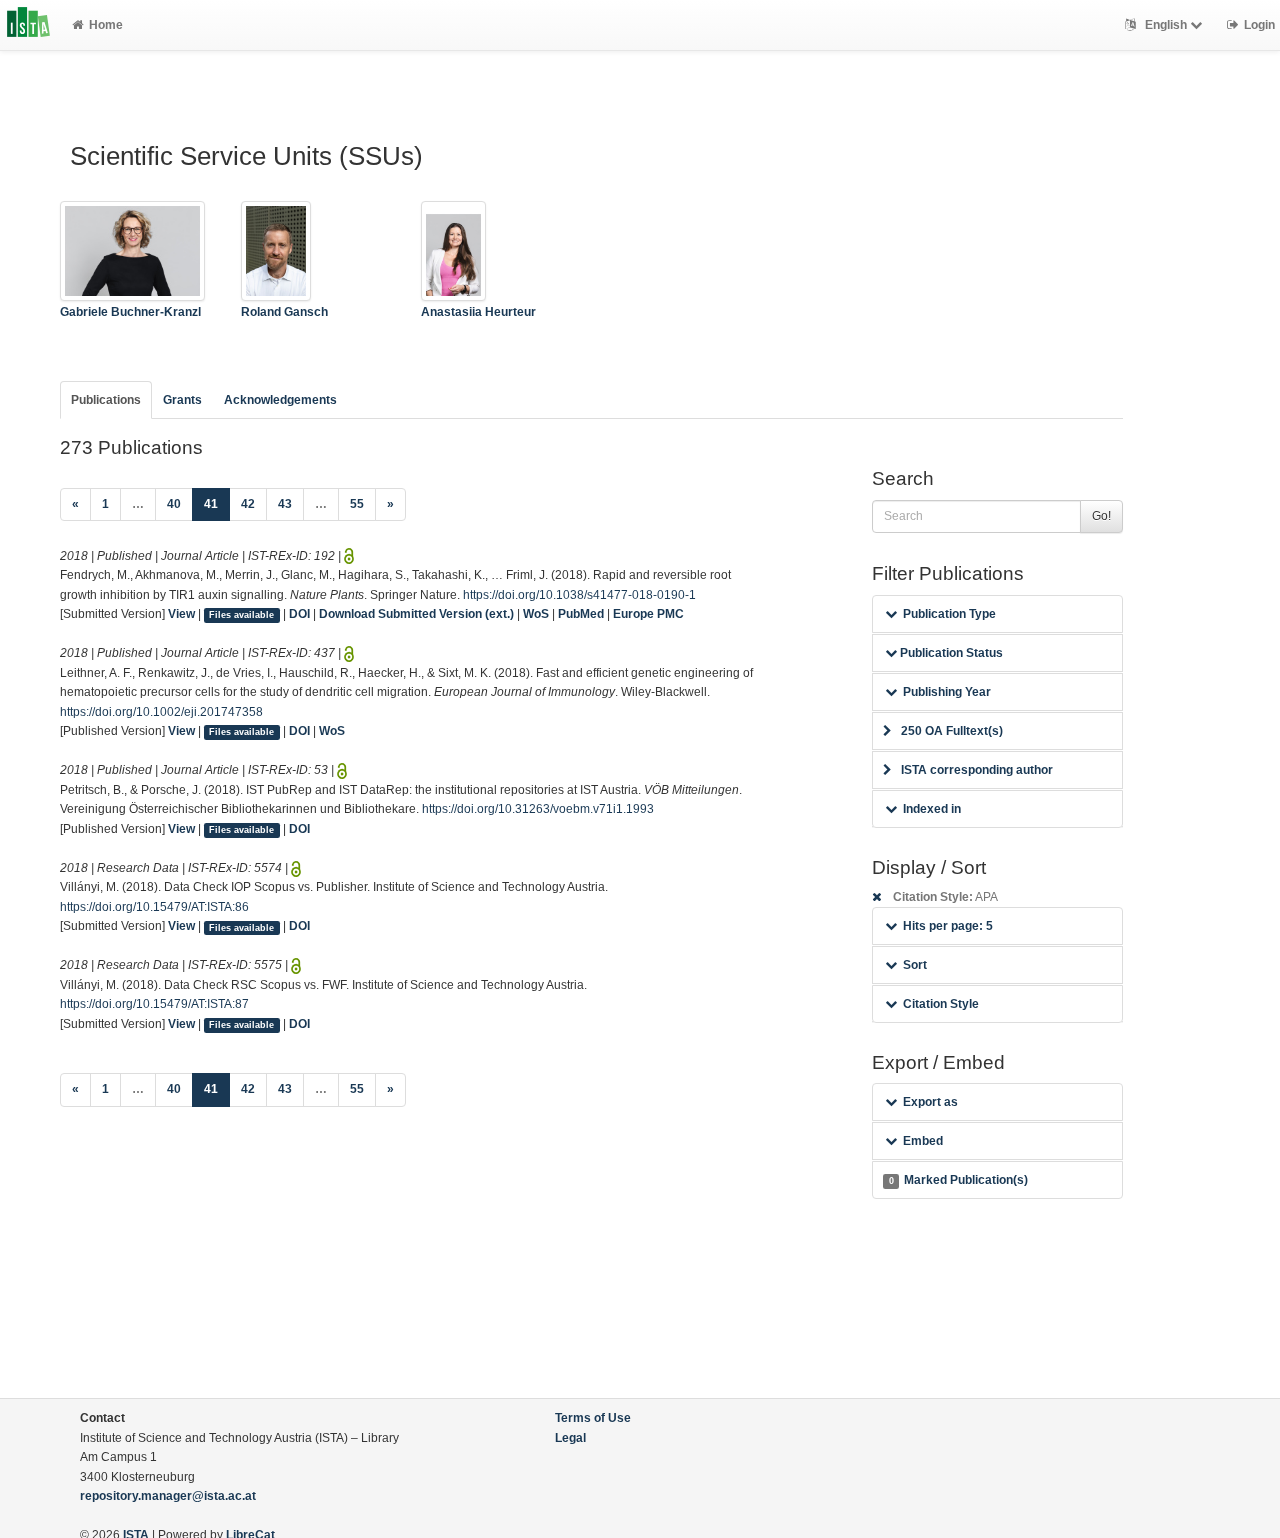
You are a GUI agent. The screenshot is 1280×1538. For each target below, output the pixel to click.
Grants (182, 400)
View (181, 614)
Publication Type (949, 614)
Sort (915, 965)
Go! (1101, 516)
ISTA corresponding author (977, 770)
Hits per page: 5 (948, 926)
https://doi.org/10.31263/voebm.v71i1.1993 (538, 809)
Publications (106, 400)
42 (248, 504)
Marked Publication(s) (958, 1180)
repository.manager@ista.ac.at (168, 1496)
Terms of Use (593, 1418)
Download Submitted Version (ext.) (416, 614)
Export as (930, 1102)
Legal (570, 1438)
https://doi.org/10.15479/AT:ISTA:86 (154, 907)
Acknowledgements (280, 400)
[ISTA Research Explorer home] (28, 25)
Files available (241, 615)
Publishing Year (947, 692)
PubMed (581, 614)
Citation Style (941, 1004)
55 (357, 504)
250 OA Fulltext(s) (952, 731)
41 (217, 503)
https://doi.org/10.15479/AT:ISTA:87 (154, 1004)
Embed (923, 1141)
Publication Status (950, 653)
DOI (299, 614)
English (1166, 25)
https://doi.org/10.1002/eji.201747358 (161, 712)
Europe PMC (648, 614)
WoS (536, 614)
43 (285, 504)
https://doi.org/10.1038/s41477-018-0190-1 (579, 595)
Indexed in (932, 809)
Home (106, 25)
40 (174, 504)
